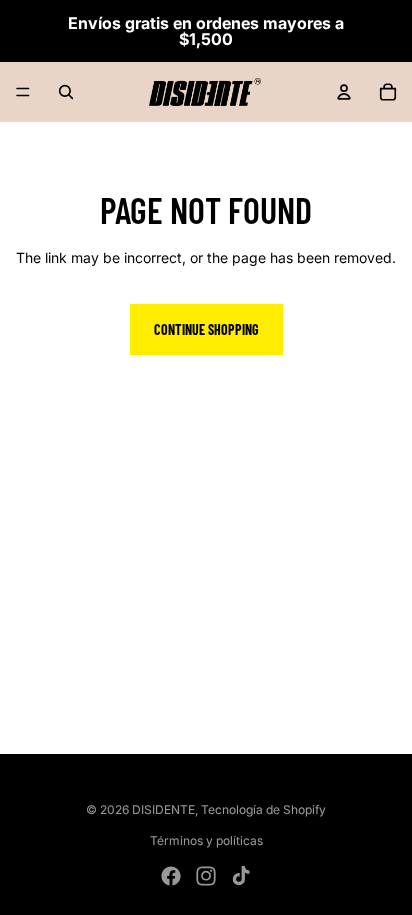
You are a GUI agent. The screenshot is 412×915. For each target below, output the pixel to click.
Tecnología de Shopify (263, 809)
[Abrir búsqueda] (66, 92)
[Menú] (23, 92)
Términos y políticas (206, 840)
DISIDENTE (163, 809)
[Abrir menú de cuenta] (344, 92)
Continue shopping (206, 329)
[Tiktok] (241, 876)
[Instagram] (206, 876)
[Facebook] (171, 876)
